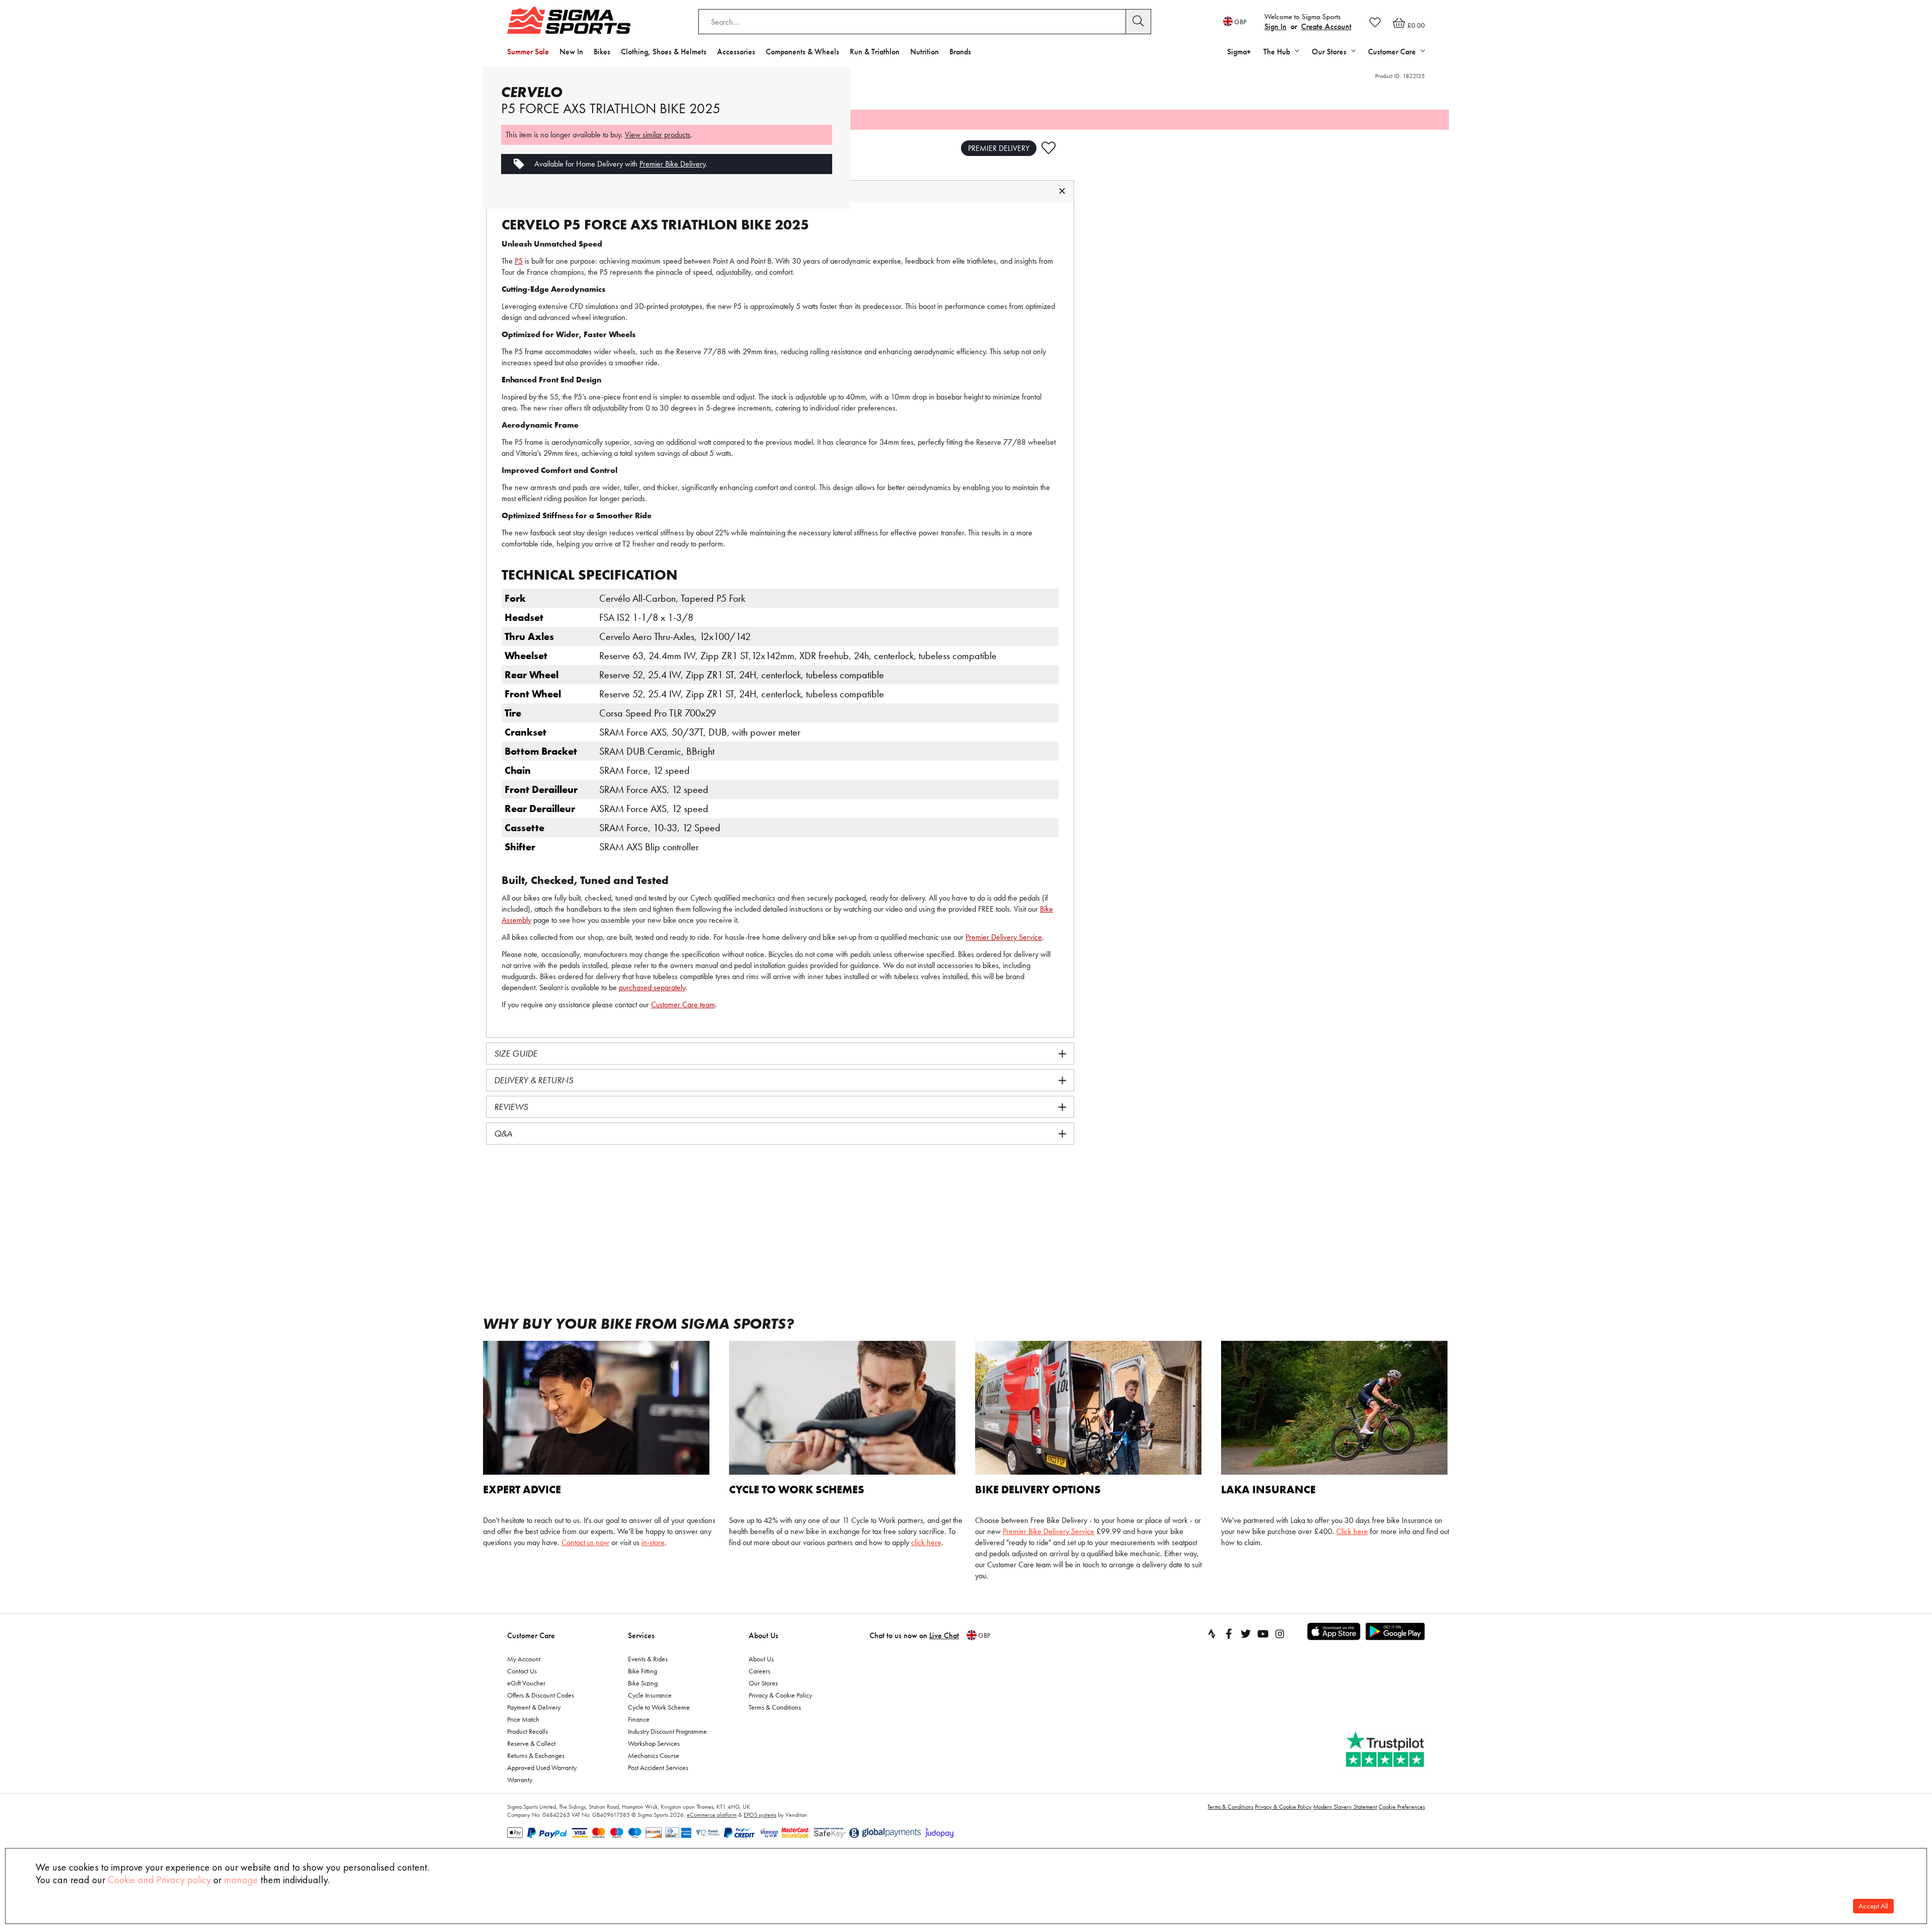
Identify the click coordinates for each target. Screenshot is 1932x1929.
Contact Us (522, 1671)
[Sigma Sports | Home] (569, 20)
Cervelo (532, 92)
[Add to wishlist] (1049, 148)
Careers (759, 1671)
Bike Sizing (643, 1683)
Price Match (523, 1719)
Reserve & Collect (531, 1743)
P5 (519, 261)
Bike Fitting (642, 1671)
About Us (763, 1635)
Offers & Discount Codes (541, 1695)
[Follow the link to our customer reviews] (1386, 1750)
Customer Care (531, 1635)
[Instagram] (1280, 1634)
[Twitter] (1246, 1634)
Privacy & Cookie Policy (780, 1695)
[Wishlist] (1375, 22)
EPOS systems (760, 1815)
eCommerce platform (712, 1815)
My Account (524, 1659)
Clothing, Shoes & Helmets (664, 52)
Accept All (1873, 1906)
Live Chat (944, 1635)
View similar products (658, 135)
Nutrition (924, 52)
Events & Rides (648, 1659)
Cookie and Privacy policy (159, 1880)
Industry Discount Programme (667, 1731)
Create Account (1326, 26)
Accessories (736, 52)
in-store (653, 1542)
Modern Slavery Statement (1345, 1807)
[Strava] (1212, 1634)
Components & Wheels (802, 52)
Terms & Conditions (775, 1707)
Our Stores (763, 1683)
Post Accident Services (658, 1767)
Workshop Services (654, 1743)
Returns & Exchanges (536, 1755)
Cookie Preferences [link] (1402, 1807)
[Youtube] (1263, 1634)
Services (641, 1635)
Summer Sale (528, 52)
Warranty (520, 1780)
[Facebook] (1229, 1634)
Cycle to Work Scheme (659, 1707)
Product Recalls (528, 1731)
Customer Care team (683, 1004)
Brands (960, 52)
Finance (639, 1719)
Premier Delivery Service (1004, 937)
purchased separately (652, 987)
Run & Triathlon (875, 52)
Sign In (1275, 26)
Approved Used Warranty (542, 1767)
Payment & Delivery (534, 1707)
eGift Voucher (526, 1683)
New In (571, 52)
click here (926, 1542)
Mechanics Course (654, 1755)
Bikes (602, 52)
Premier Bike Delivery (672, 164)
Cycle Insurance (650, 1695)
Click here (1352, 1531)
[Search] (1139, 22)
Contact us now (585, 1542)
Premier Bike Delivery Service (1049, 1531)
